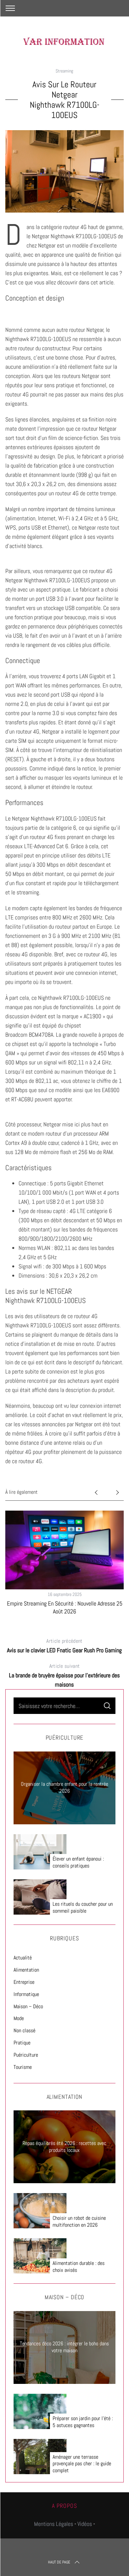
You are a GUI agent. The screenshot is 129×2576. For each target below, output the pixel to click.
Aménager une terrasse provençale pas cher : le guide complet (82, 2464)
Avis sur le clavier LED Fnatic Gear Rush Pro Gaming (64, 1646)
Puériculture (26, 2055)
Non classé (24, 2030)
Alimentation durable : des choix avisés (79, 2267)
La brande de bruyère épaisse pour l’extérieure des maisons (64, 1675)
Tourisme (23, 2067)
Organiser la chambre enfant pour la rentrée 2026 (64, 1787)
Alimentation (26, 1970)
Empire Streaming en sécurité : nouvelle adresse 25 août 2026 (65, 1607)
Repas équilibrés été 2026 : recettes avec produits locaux (64, 2147)
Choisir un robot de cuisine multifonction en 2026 (79, 2222)
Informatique (26, 1994)
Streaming (64, 71)
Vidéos (85, 2524)
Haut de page (59, 2562)
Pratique (22, 2043)
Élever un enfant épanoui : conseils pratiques (78, 1862)
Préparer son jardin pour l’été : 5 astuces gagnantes (83, 2422)
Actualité (23, 1958)
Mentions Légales (54, 2524)
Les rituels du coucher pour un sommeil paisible (83, 1908)
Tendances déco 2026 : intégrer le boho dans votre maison (64, 2347)
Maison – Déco (28, 2006)
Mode (19, 2018)
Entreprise (24, 1982)
